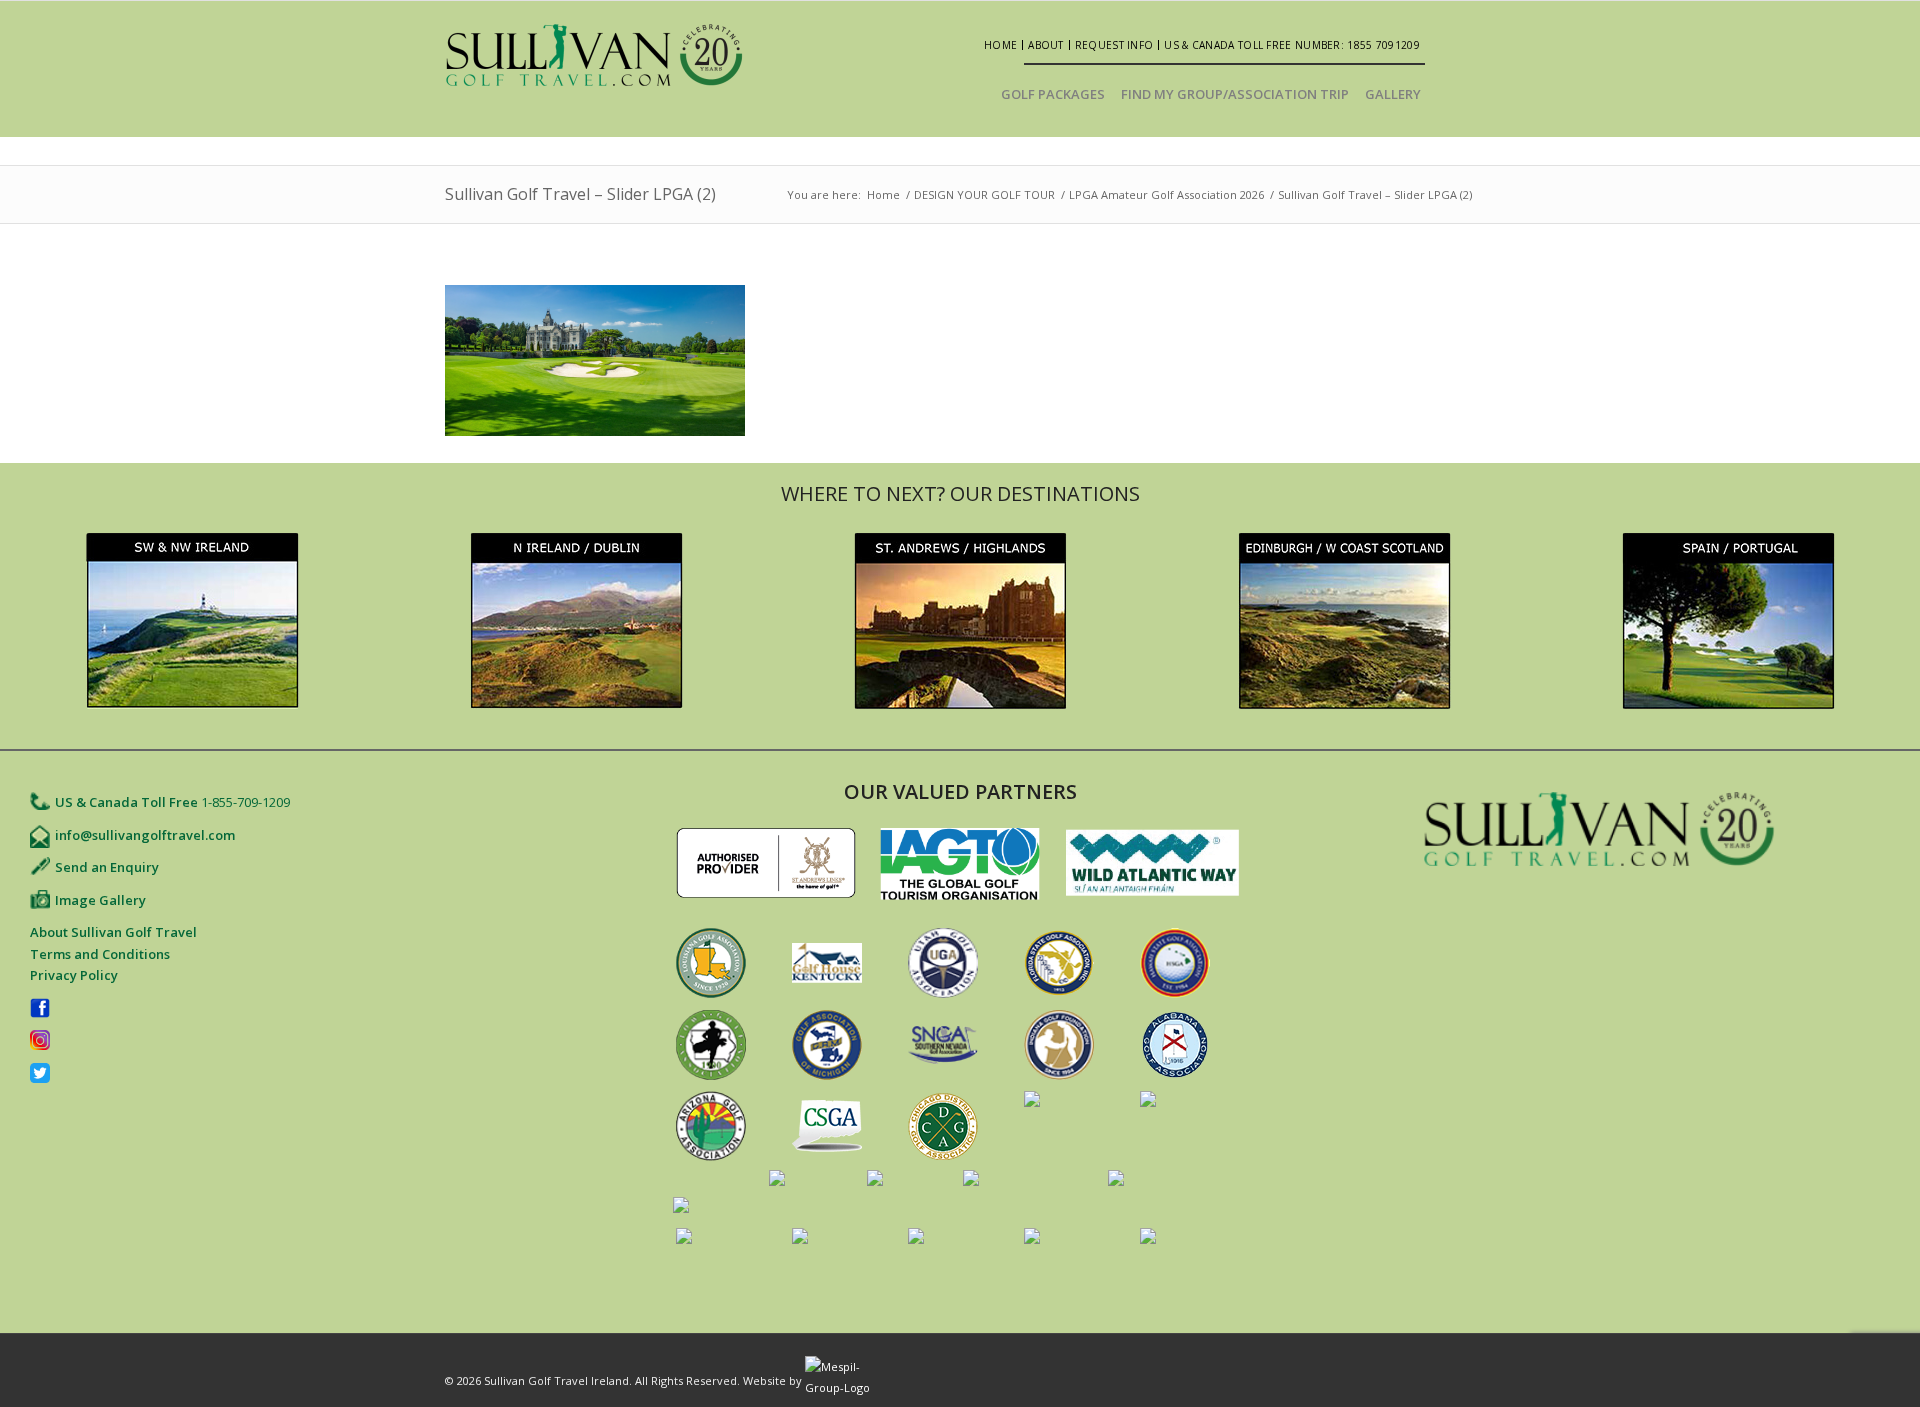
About (1046, 45)
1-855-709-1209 (245, 802)
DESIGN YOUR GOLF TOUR (984, 194)
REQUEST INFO (1114, 45)
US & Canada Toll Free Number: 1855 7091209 (1292, 45)
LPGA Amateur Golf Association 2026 (1166, 194)
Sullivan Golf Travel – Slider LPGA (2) (580, 194)
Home (1000, 45)
